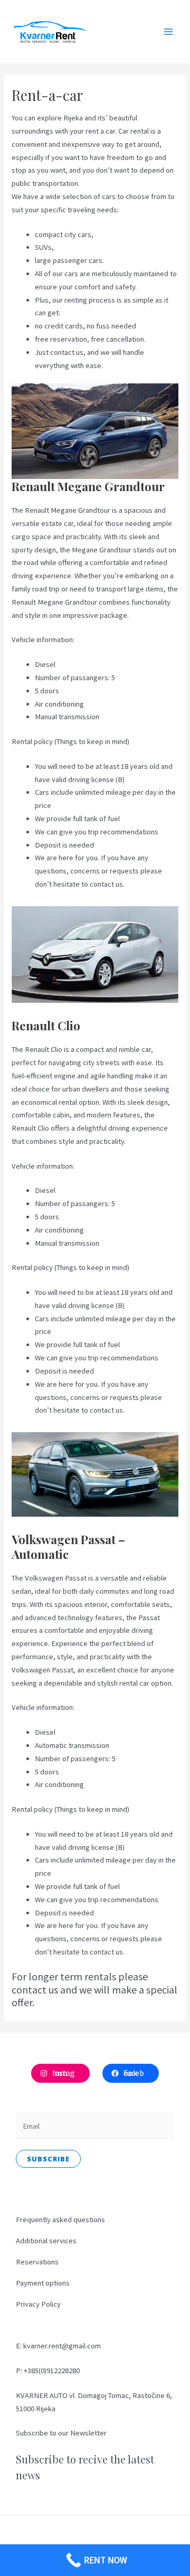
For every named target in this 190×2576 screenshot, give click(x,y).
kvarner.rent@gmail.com (62, 2346)
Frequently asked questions (60, 2220)
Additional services (46, 2241)
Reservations (37, 2262)
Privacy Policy (38, 2304)
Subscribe (48, 2159)
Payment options (43, 2283)
